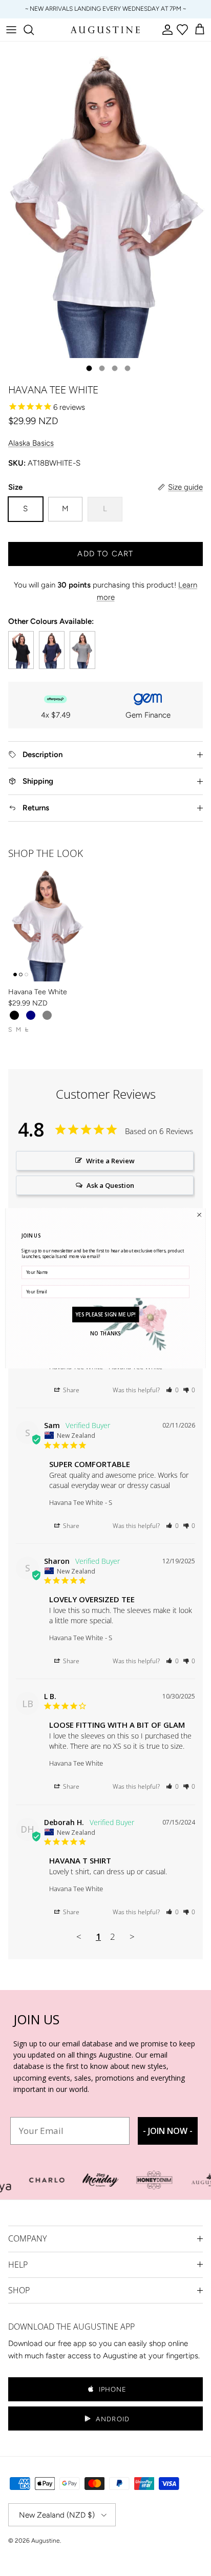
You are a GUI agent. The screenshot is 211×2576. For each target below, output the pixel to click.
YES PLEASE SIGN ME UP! (105, 1314)
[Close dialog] (199, 1214)
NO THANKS (105, 1333)
